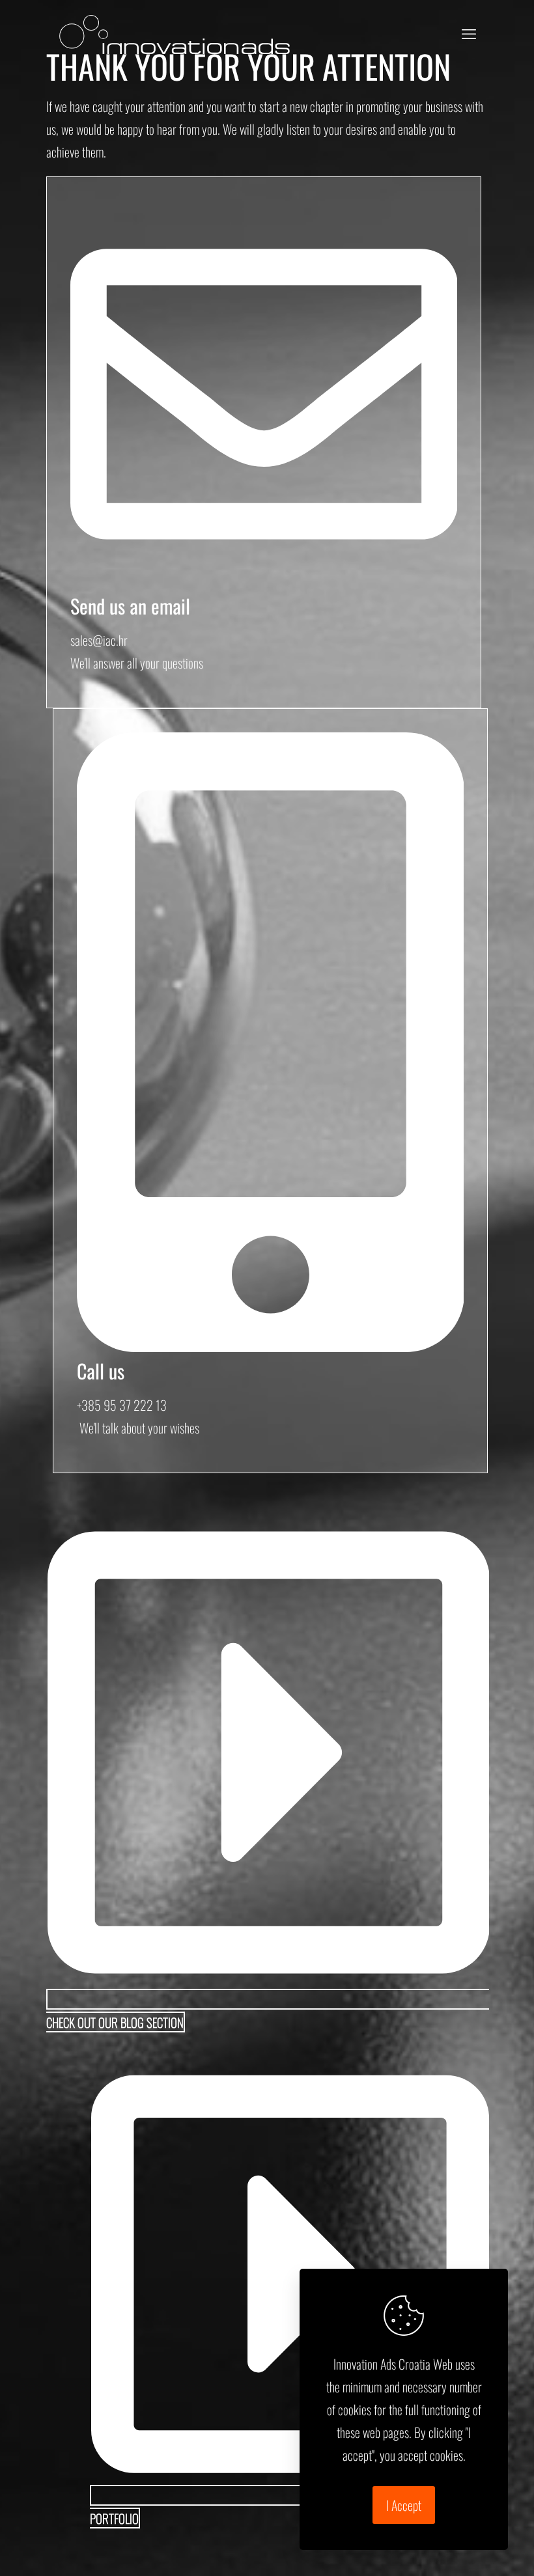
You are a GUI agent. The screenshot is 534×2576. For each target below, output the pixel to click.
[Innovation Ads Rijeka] (175, 33)
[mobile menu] (469, 33)
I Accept (404, 2505)
